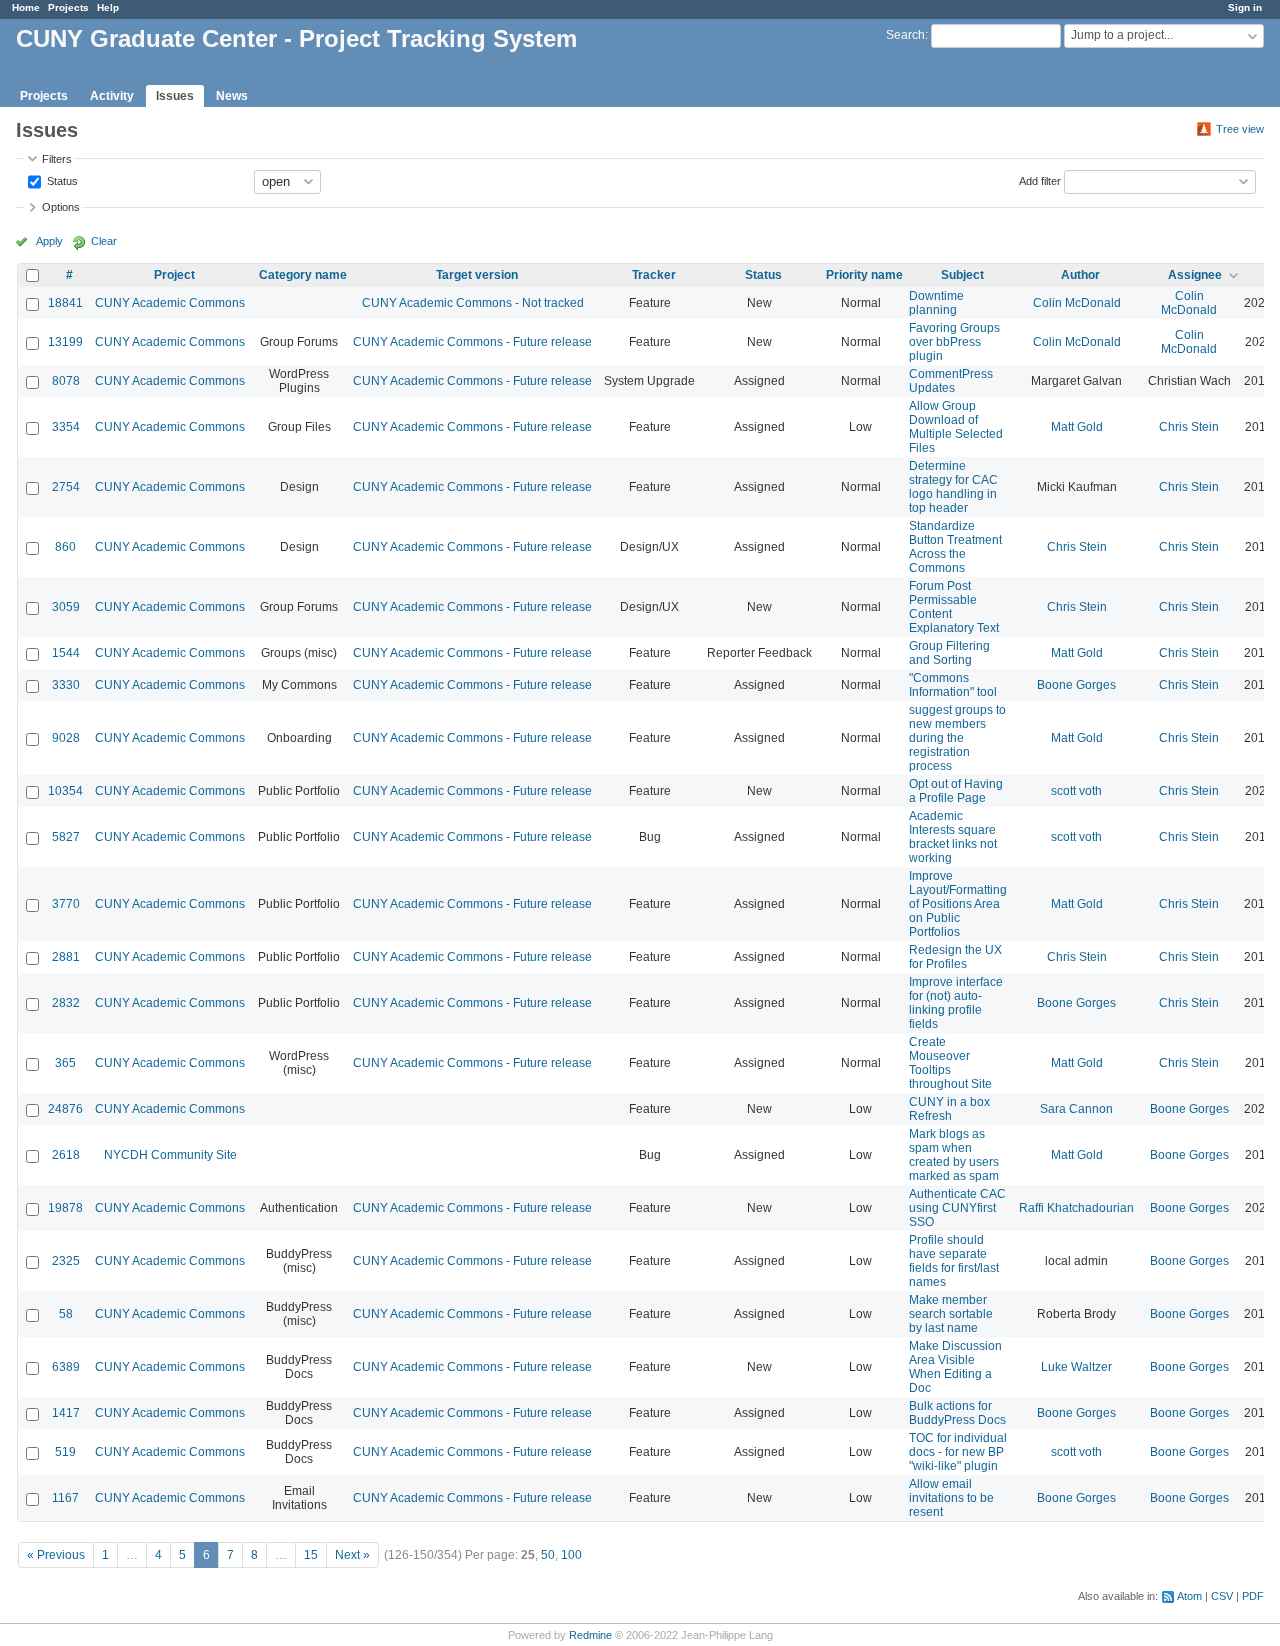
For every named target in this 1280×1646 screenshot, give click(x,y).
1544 (66, 653)
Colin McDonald (1077, 303)
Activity (112, 96)
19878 (65, 1208)
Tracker (654, 275)
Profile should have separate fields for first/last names (954, 1261)
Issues (175, 96)
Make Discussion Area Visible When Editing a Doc (955, 1367)
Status (61, 180)
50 (548, 1555)
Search (905, 35)
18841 (65, 303)
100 (571, 1555)
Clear (104, 241)
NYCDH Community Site (170, 1155)
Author (1080, 275)
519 (65, 1452)
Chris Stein (1189, 427)
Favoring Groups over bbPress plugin (954, 342)
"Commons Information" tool (953, 685)
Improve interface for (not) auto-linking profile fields (956, 1003)
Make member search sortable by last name (951, 1314)
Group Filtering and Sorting (949, 653)
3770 (66, 904)
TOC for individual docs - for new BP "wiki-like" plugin (958, 1452)
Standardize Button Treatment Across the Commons (955, 547)
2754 (66, 487)
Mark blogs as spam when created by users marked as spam (954, 1155)
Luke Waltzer (1076, 1367)
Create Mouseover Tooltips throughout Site (950, 1063)
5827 (66, 837)
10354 (65, 791)
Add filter (1040, 180)
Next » (352, 1555)
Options (61, 207)
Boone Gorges (1076, 685)
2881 (66, 957)
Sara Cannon (1076, 1109)
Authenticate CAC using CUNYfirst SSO (957, 1208)
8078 (66, 381)
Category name (303, 275)
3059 (66, 607)
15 (311, 1555)
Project (174, 275)
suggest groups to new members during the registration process (957, 738)
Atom (1189, 1596)
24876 (65, 1109)
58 (66, 1314)
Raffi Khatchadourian (1076, 1208)
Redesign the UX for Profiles (955, 957)
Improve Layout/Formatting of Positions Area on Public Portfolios (958, 904)
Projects (68, 7)
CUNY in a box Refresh (949, 1109)
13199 (65, 342)
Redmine (590, 1635)
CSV (1222, 1596)
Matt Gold (1077, 427)
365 (65, 1063)
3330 (66, 685)
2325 (66, 1261)
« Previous (56, 1555)
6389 (66, 1367)
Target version (477, 275)
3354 (66, 427)
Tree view (1240, 129)
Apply (49, 241)
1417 (66, 1413)
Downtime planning (936, 303)
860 (65, 547)
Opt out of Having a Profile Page (956, 791)
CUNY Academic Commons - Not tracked (473, 303)
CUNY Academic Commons (170, 303)
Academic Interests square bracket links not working (953, 837)
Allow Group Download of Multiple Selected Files (956, 427)
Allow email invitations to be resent (951, 1498)
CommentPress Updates (951, 381)
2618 (66, 1155)
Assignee (1195, 275)
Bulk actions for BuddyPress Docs (957, 1413)
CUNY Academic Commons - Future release (472, 342)
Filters (57, 159)
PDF (1253, 1596)
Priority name (864, 275)
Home (26, 7)
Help (108, 7)
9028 (66, 738)
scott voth (1076, 791)
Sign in (1245, 7)
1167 (65, 1498)
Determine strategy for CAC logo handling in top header (953, 487)
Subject (962, 275)
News (232, 96)
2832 (66, 1003)
